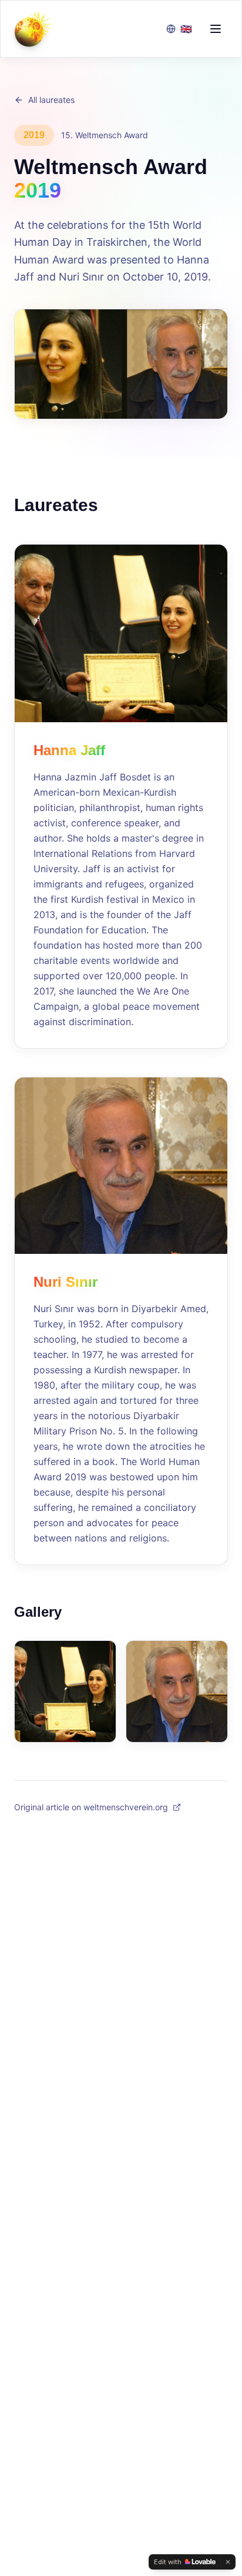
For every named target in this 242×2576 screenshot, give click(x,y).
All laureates (51, 100)
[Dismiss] (228, 2562)
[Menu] (216, 29)
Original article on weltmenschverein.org (91, 1807)
